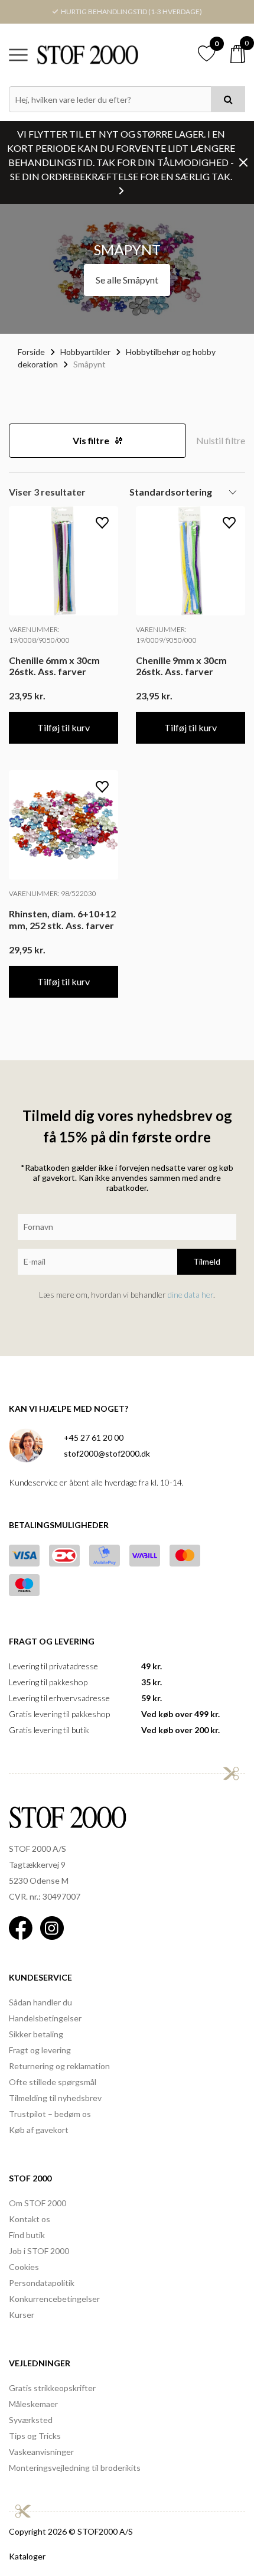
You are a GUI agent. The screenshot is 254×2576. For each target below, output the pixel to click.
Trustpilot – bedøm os (50, 2114)
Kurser (22, 2315)
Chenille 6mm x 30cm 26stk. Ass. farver (54, 666)
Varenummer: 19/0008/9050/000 (39, 635)
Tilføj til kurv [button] (63, 727)
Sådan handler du (40, 2002)
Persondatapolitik (42, 2283)
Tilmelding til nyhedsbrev (55, 2098)
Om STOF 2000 (38, 2203)
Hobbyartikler (85, 352)
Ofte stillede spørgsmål (53, 2082)
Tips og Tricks (35, 2436)
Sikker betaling (36, 2034)
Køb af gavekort (39, 2130)
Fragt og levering (40, 2050)
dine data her (190, 1294)
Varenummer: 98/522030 (53, 893)
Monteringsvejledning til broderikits (75, 2468)
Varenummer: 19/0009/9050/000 (166, 635)
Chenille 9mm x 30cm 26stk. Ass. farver (181, 666)
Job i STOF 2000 (39, 2251)
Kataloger (27, 2556)
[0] (238, 54)
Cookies (24, 2267)
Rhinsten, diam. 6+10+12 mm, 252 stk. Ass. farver (62, 919)
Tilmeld (207, 1261)
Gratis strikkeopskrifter (52, 2388)
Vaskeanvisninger (41, 2452)
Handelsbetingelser (45, 2018)
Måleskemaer (33, 2404)
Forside (31, 352)
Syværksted (31, 2420)
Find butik (27, 2235)
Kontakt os (30, 2219)
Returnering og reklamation (59, 2066)
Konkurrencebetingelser (54, 2299)
